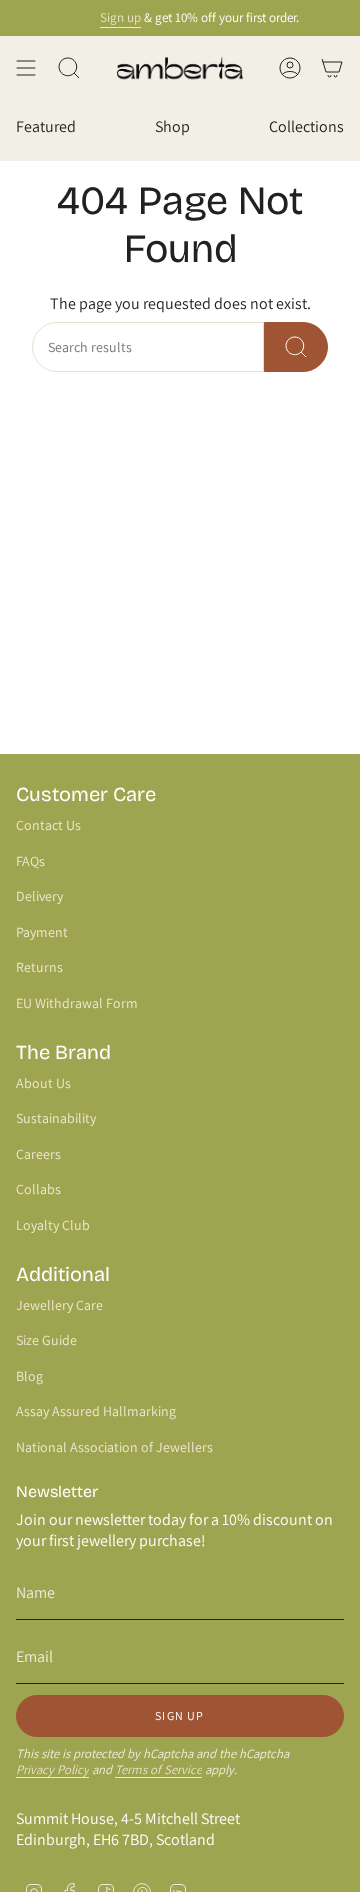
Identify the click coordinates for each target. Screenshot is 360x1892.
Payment (42, 932)
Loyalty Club (53, 1225)
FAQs (30, 861)
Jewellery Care (59, 1305)
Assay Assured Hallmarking (96, 1411)
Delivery (39, 896)
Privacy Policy (52, 1769)
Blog (29, 1376)
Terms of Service (158, 1769)
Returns (39, 967)
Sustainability (56, 1118)
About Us (43, 1083)
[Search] (296, 347)
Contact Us (48, 825)
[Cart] (332, 68)
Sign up (114, 17)
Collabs (38, 1189)
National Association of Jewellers (114, 1447)
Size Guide (46, 1340)
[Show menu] (26, 68)
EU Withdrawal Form (77, 1003)
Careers (38, 1154)
